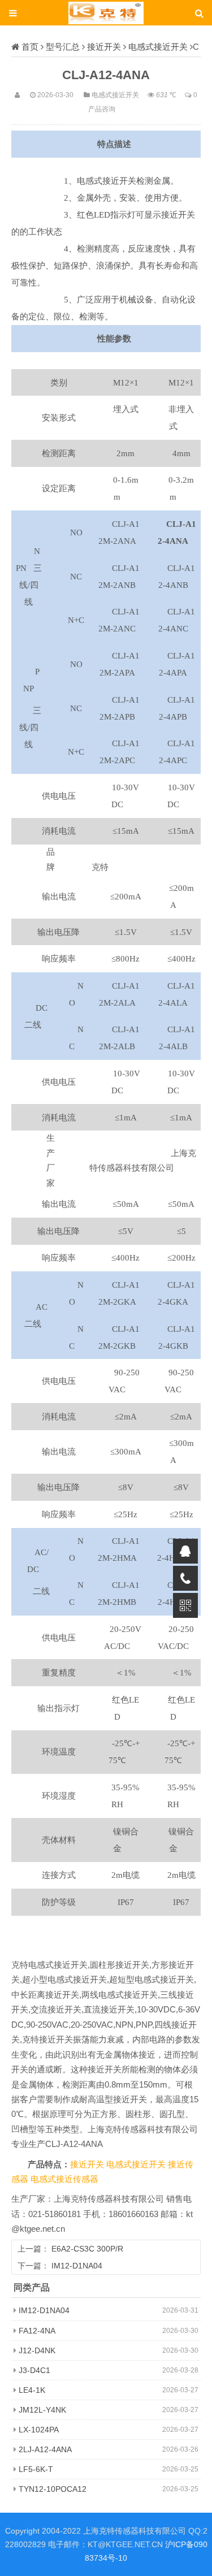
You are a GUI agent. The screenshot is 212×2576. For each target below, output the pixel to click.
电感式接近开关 (158, 47)
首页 (30, 47)
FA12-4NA (37, 2331)
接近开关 (104, 47)
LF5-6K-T (36, 2469)
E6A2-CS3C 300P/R (87, 2249)
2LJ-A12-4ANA (45, 2449)
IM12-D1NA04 (77, 2266)
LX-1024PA (39, 2430)
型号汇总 (63, 47)
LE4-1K (32, 2390)
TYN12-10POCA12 (53, 2489)
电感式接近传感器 (64, 2179)
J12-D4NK (37, 2350)
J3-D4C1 (34, 2370)
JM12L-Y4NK (42, 2410)
